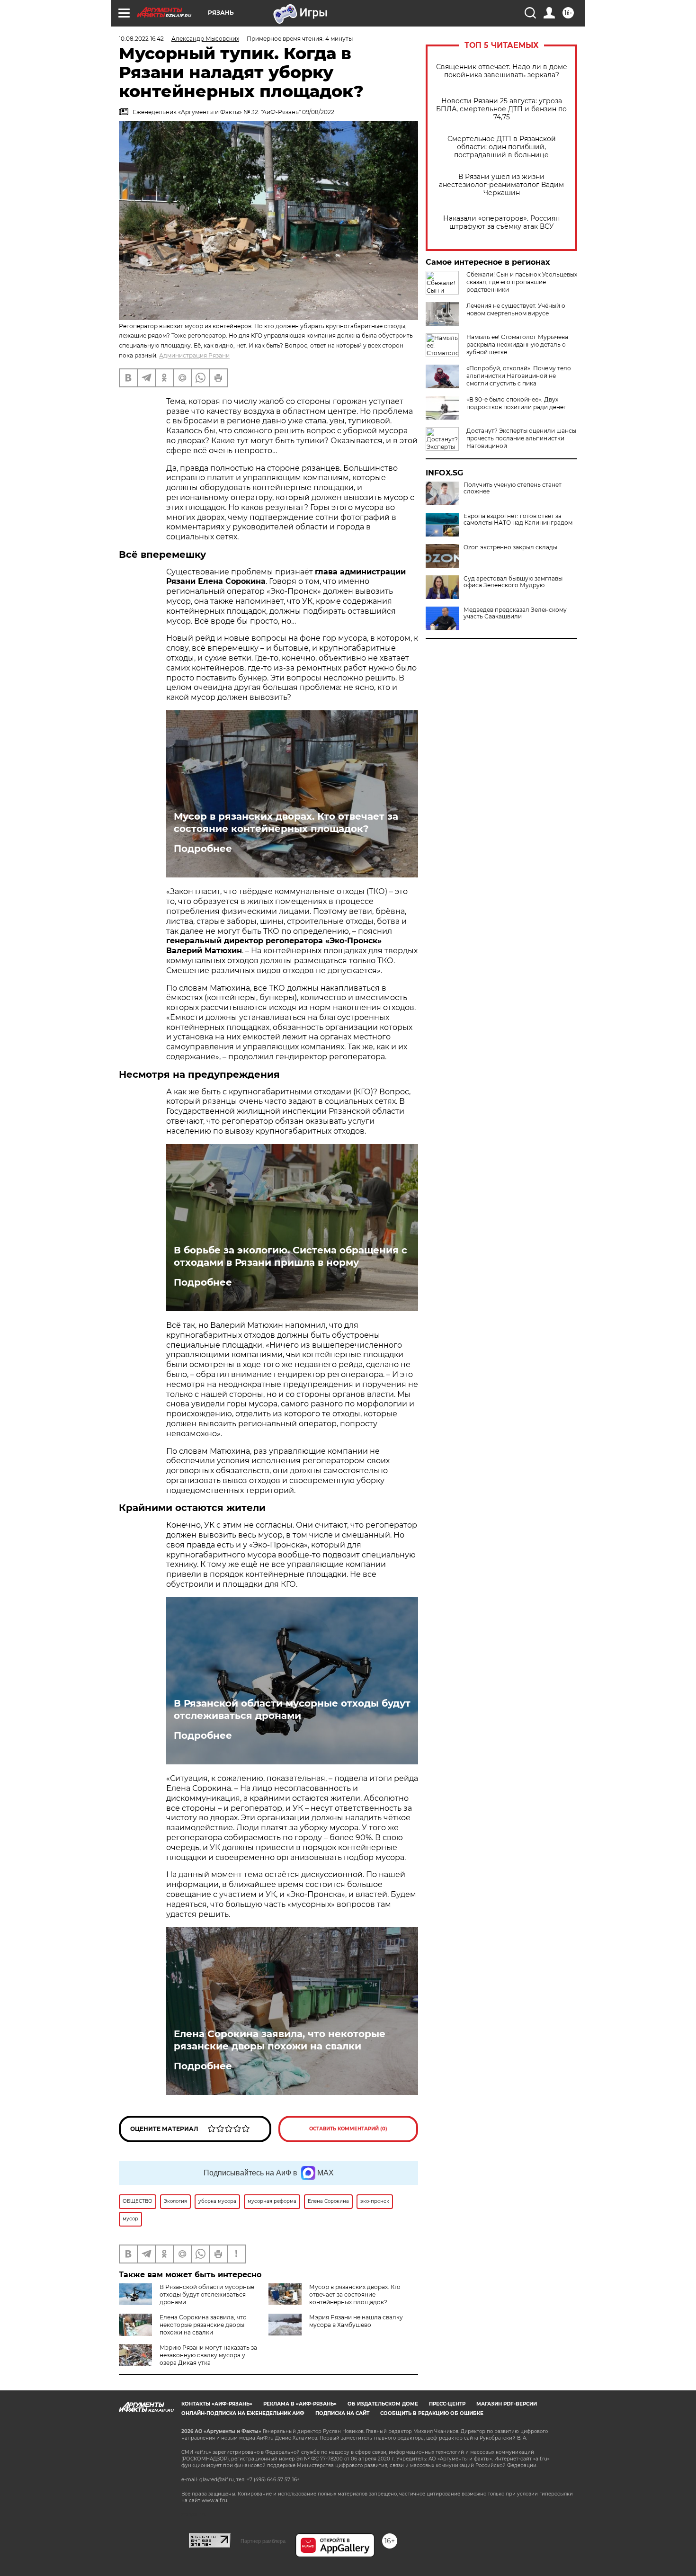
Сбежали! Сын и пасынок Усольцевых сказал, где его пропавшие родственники (522, 282)
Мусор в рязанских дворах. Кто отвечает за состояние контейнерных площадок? (286, 823)
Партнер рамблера (263, 2541)
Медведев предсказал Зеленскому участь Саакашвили (515, 613)
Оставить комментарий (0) (348, 2129)
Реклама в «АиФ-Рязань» (300, 2404)
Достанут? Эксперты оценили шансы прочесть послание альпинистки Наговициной (521, 438)
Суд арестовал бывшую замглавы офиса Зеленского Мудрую (513, 582)
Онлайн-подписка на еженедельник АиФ (243, 2413)
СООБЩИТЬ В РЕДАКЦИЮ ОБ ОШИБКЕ (432, 2413)
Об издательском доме (383, 2404)
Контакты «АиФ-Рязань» (217, 2404)
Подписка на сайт (342, 2413)
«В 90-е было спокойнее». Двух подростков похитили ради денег (516, 403)
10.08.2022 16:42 (141, 39)
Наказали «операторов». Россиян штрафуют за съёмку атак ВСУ (501, 223)
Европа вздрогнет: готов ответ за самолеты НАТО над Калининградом (518, 519)
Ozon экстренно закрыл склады (510, 547)
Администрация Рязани (194, 355)
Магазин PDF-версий (507, 2404)
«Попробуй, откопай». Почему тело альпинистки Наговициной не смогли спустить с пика (519, 376)
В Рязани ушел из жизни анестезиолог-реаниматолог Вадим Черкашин (501, 185)
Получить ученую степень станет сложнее (513, 488)
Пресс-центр (447, 2404)
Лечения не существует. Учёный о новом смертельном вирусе (516, 309)
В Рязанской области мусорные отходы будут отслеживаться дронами (292, 1709)
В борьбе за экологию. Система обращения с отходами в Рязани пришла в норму (290, 1256)
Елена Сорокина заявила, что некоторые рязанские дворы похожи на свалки (280, 2040)
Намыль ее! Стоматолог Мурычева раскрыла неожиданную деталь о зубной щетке (517, 344)
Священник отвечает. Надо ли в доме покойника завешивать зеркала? (502, 71)
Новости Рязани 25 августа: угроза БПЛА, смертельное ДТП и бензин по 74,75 (501, 109)
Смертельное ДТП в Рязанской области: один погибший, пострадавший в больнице (502, 147)
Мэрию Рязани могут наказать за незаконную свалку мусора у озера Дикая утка (208, 2355)
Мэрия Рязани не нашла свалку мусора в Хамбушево (356, 2321)
